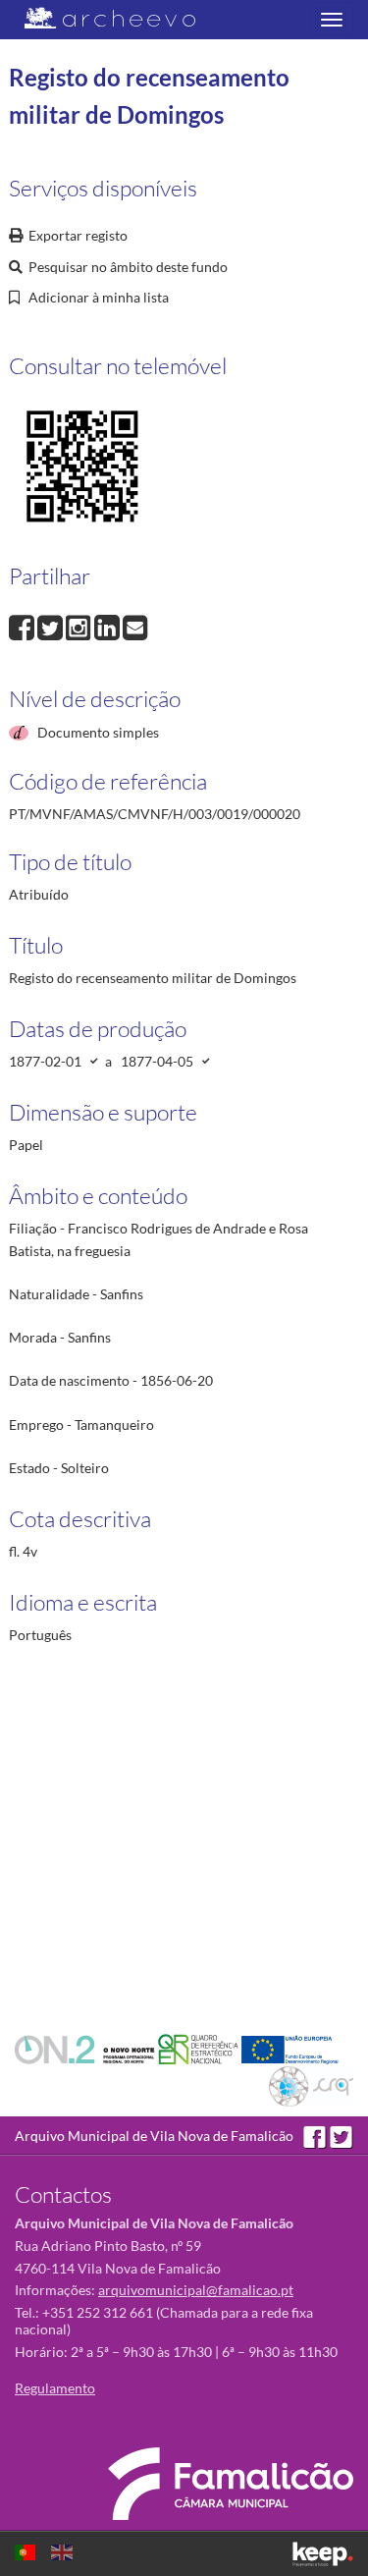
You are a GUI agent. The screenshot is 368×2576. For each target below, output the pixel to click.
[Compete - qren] (200, 2048)
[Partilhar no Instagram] (80, 625)
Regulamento (55, 2388)
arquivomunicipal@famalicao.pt (196, 2290)
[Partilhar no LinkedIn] (108, 625)
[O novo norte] (86, 2048)
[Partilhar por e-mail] (135, 625)
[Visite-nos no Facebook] (316, 2136)
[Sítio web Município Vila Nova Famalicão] (231, 2484)
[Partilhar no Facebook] (23, 625)
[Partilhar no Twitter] (52, 625)
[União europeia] (290, 2048)
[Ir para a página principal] (98, 18)
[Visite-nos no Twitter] (342, 2136)
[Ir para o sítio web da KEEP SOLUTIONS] (323, 2554)
